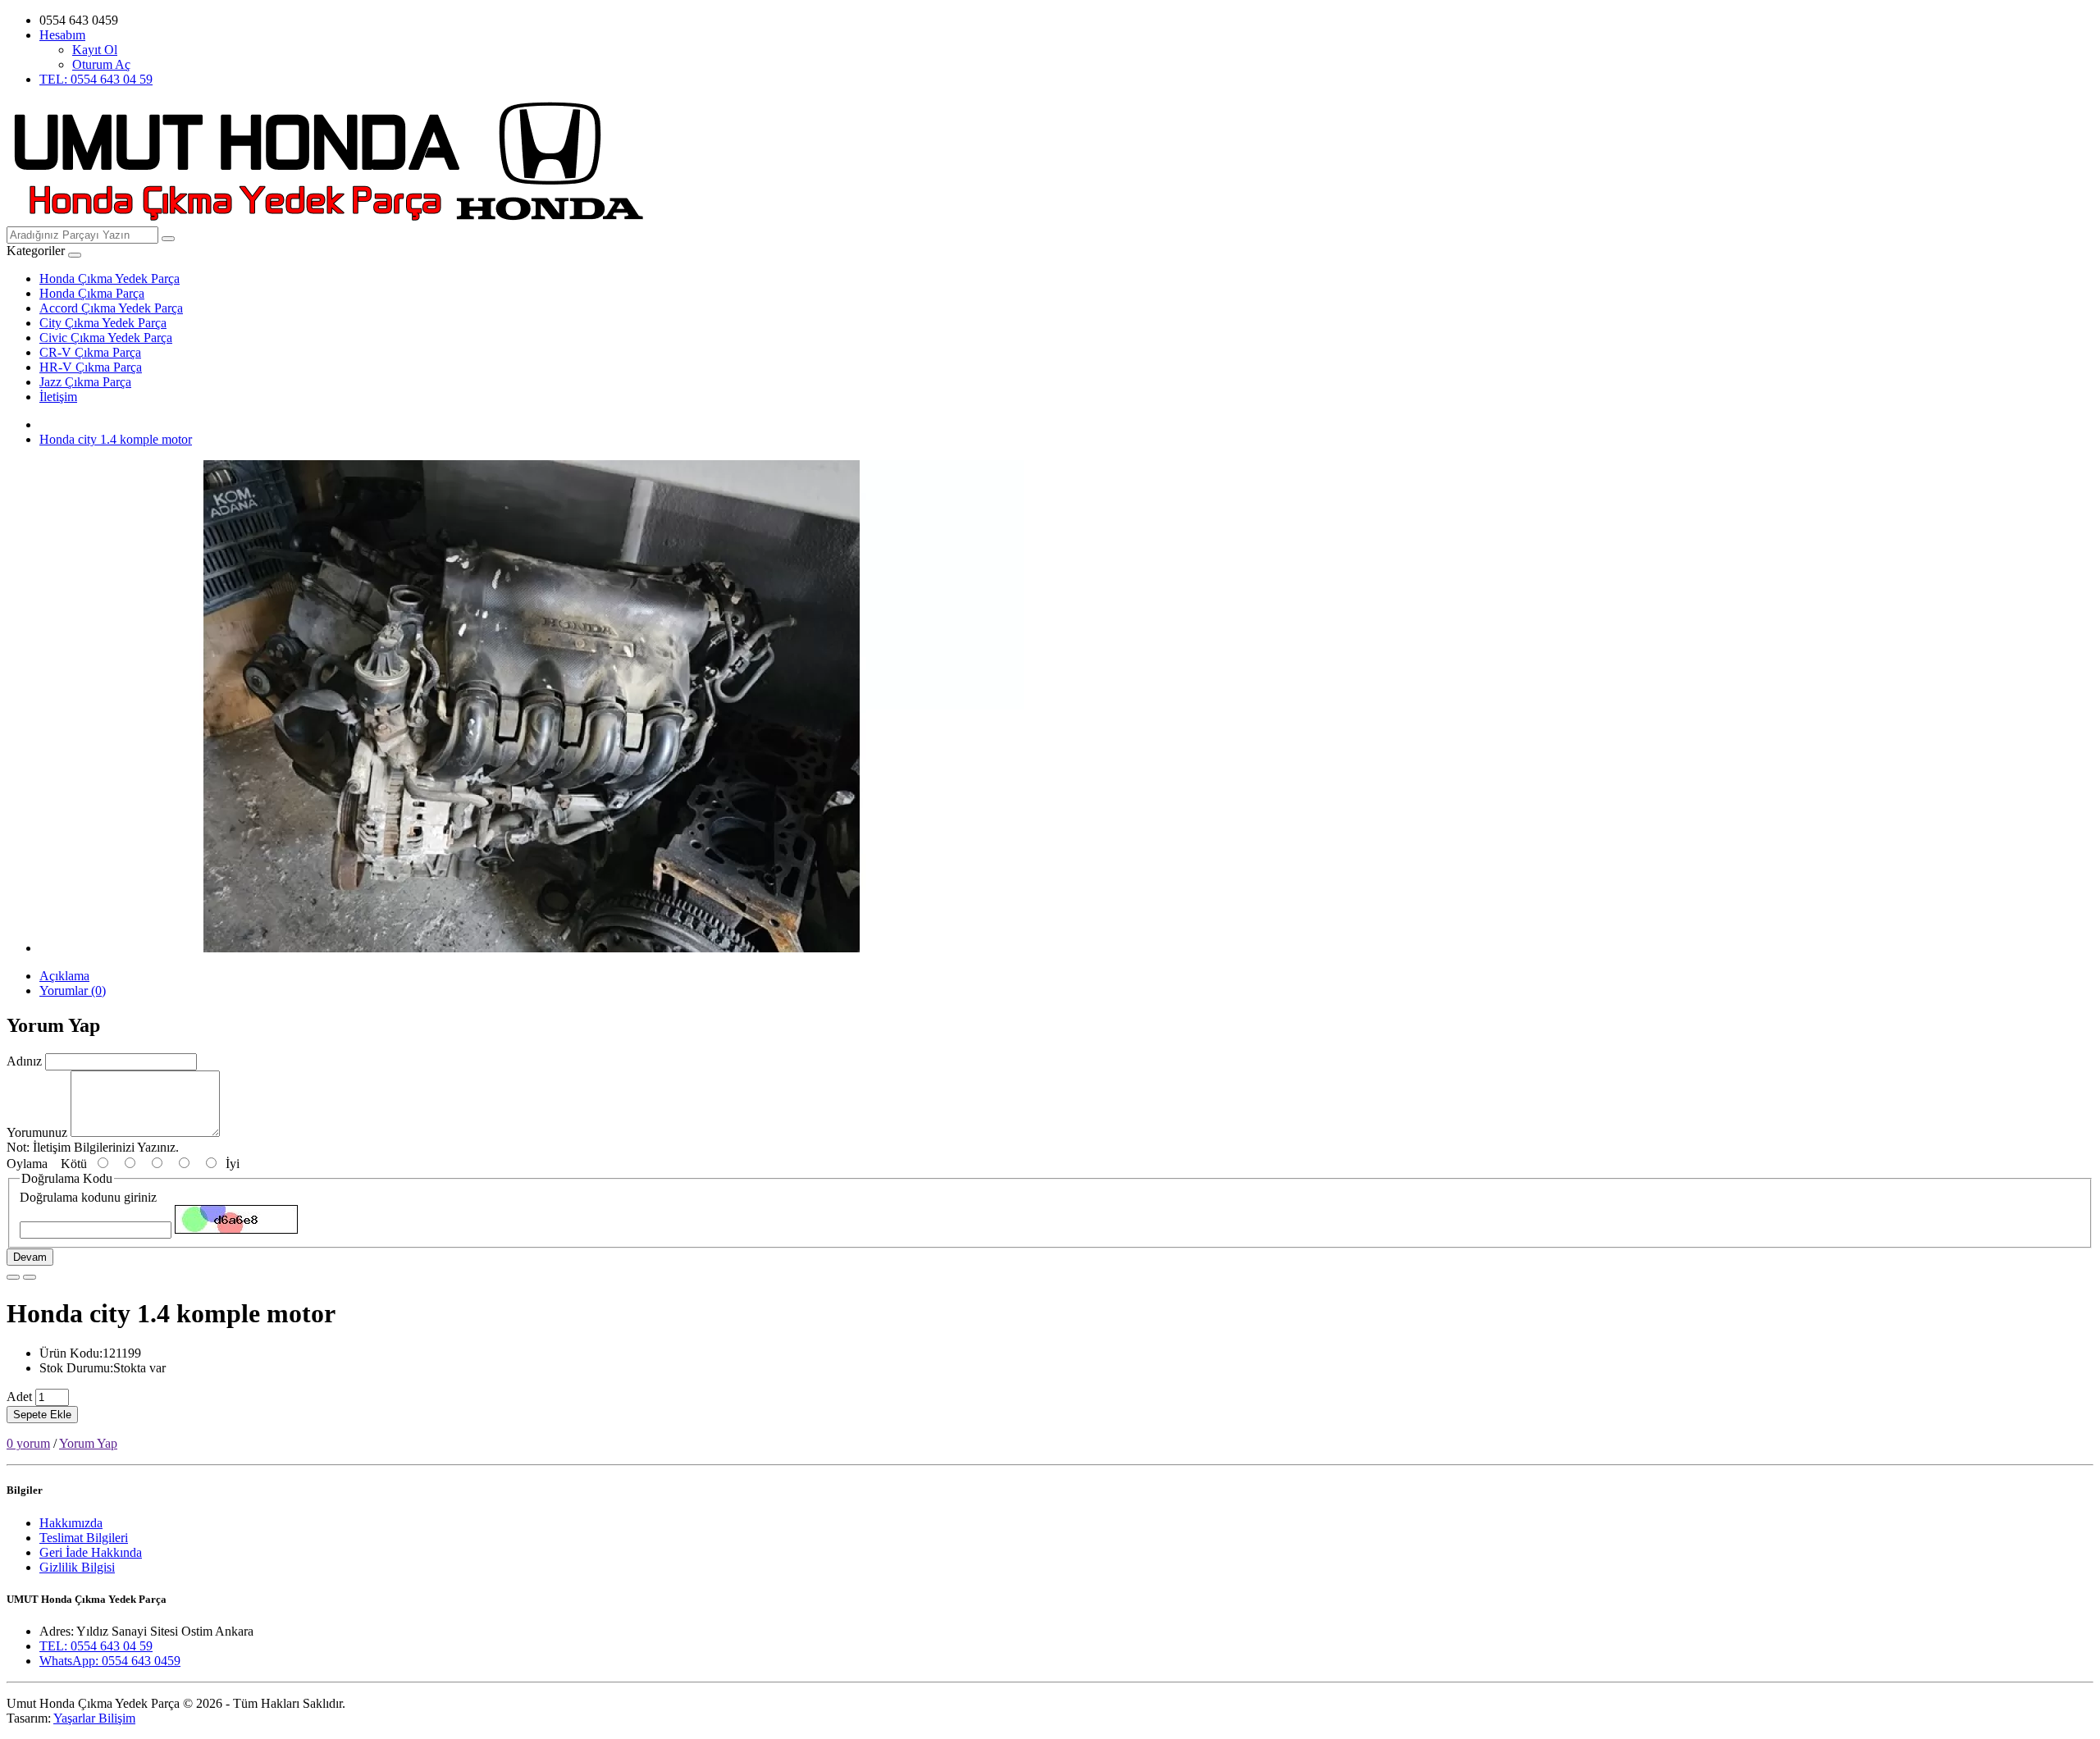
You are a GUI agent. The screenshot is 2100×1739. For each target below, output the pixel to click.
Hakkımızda (71, 1523)
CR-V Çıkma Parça (90, 352)
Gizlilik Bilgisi (77, 1567)
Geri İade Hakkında (91, 1552)
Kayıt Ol (95, 50)
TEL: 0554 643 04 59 (96, 79)
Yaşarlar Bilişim (94, 1718)
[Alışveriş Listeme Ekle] (13, 1277)
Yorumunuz (37, 1132)
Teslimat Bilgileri (84, 1538)
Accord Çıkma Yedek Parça (111, 308)
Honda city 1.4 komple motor (116, 439)
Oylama (27, 1164)
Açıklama (64, 976)
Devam (30, 1257)
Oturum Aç (101, 64)
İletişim (58, 397)
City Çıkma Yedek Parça (103, 323)
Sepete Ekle (42, 1415)
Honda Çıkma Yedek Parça (110, 278)
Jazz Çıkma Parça (85, 382)
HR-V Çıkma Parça (91, 367)
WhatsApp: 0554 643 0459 (110, 1661)
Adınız (24, 1061)
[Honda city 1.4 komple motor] (532, 948)
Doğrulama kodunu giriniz (88, 1197)
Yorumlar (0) (73, 990)
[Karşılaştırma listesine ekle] (30, 1277)
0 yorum (28, 1443)
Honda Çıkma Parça (92, 293)
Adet (19, 1397)
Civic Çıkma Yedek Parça (106, 338)
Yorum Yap (88, 1443)
